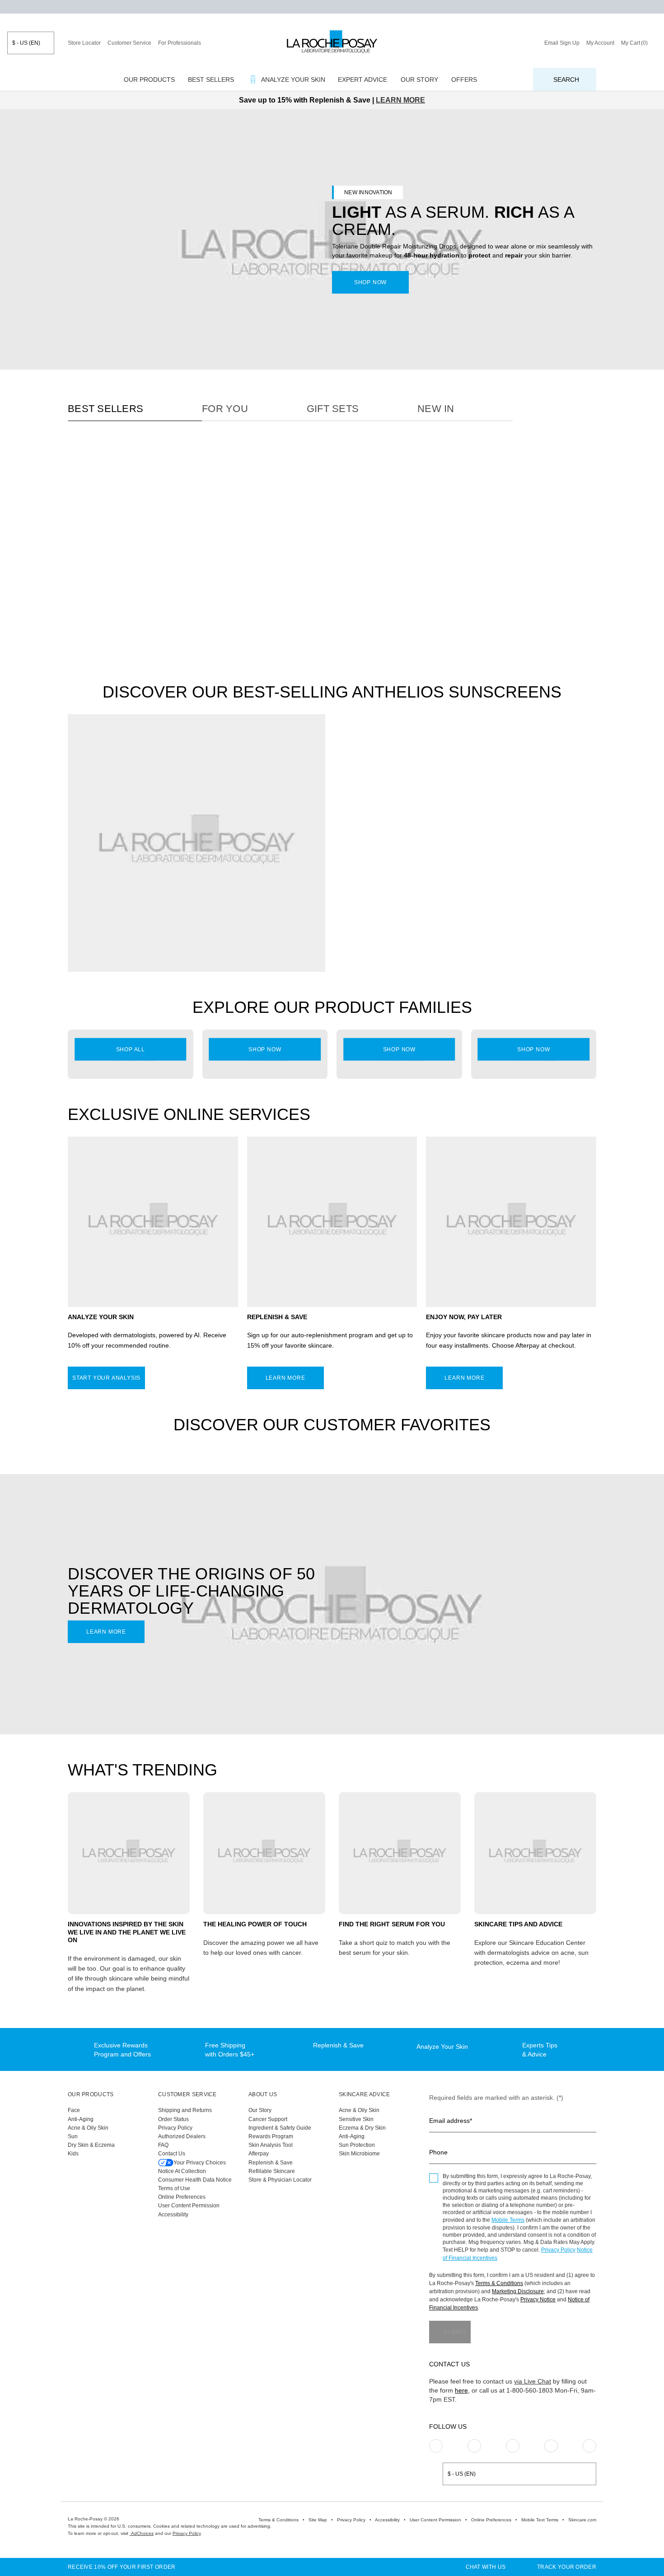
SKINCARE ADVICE (365, 2094)
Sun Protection (357, 2145)
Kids (73, 2154)
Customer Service (129, 43)
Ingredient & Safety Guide (280, 2128)
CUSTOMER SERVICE (187, 2094)
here (461, 2390)
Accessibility (173, 2215)
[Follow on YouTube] (589, 2446)
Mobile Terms (508, 2220)
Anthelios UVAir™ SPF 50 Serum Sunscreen (527, 894)
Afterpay (259, 2154)
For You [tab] (225, 409)
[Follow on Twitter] (551, 2446)
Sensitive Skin (356, 2119)
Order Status (173, 2119)
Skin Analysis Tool (271, 2145)
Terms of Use (174, 2188)
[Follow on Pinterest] (474, 2446)
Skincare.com (582, 2520)
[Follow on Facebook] (513, 2446)
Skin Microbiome (359, 2154)
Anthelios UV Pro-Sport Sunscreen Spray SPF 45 (381, 894)
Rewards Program (271, 2136)
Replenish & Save (271, 2163)
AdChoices (142, 2533)
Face (74, 2110)
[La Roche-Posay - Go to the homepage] (332, 42)
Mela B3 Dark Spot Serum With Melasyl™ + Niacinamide (256, 597)
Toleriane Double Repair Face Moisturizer (524, 597)
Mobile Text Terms (540, 2520)
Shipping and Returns (185, 2110)
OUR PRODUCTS (91, 2094)
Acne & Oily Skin (88, 2128)
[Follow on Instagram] (436, 2446)
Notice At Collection (182, 2171)
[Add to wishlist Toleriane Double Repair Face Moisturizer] (585, 470)
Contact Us (172, 2154)
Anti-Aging (81, 2119)
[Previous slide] (74, 522)
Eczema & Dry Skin (362, 2128)
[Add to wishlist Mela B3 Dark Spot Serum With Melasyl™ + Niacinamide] (317, 470)
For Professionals (180, 43)
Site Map (318, 2520)
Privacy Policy (175, 2128)
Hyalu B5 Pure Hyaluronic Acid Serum (122, 597)
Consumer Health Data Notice (195, 2180)
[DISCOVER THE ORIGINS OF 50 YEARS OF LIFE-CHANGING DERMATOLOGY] (332, 1604)
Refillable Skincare (272, 2171)
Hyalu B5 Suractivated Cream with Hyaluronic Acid (388, 597)
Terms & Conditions (499, 2283)
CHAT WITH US (486, 2567)
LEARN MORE (400, 100)
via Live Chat (533, 2381)
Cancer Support (268, 2119)
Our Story (260, 2110)
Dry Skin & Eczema (91, 2145)
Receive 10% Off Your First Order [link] (122, 2567)
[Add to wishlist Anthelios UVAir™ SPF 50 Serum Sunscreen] (585, 767)
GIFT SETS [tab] (333, 409)
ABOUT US (263, 2094)
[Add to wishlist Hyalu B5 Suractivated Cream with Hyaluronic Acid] (451, 470)
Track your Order (567, 2567)
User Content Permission (189, 2206)
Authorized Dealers (182, 2136)
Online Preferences (182, 2197)
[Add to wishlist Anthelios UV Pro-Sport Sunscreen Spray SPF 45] (452, 767)
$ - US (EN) (26, 43)
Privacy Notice (538, 2300)
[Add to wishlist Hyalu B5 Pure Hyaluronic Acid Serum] (182, 470)
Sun (73, 2136)
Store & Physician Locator (280, 2180)
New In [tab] (436, 409)
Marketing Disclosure (518, 2291)
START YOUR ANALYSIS (106, 1378)
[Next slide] (187, 522)
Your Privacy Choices (200, 2163)
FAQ (163, 2145)
